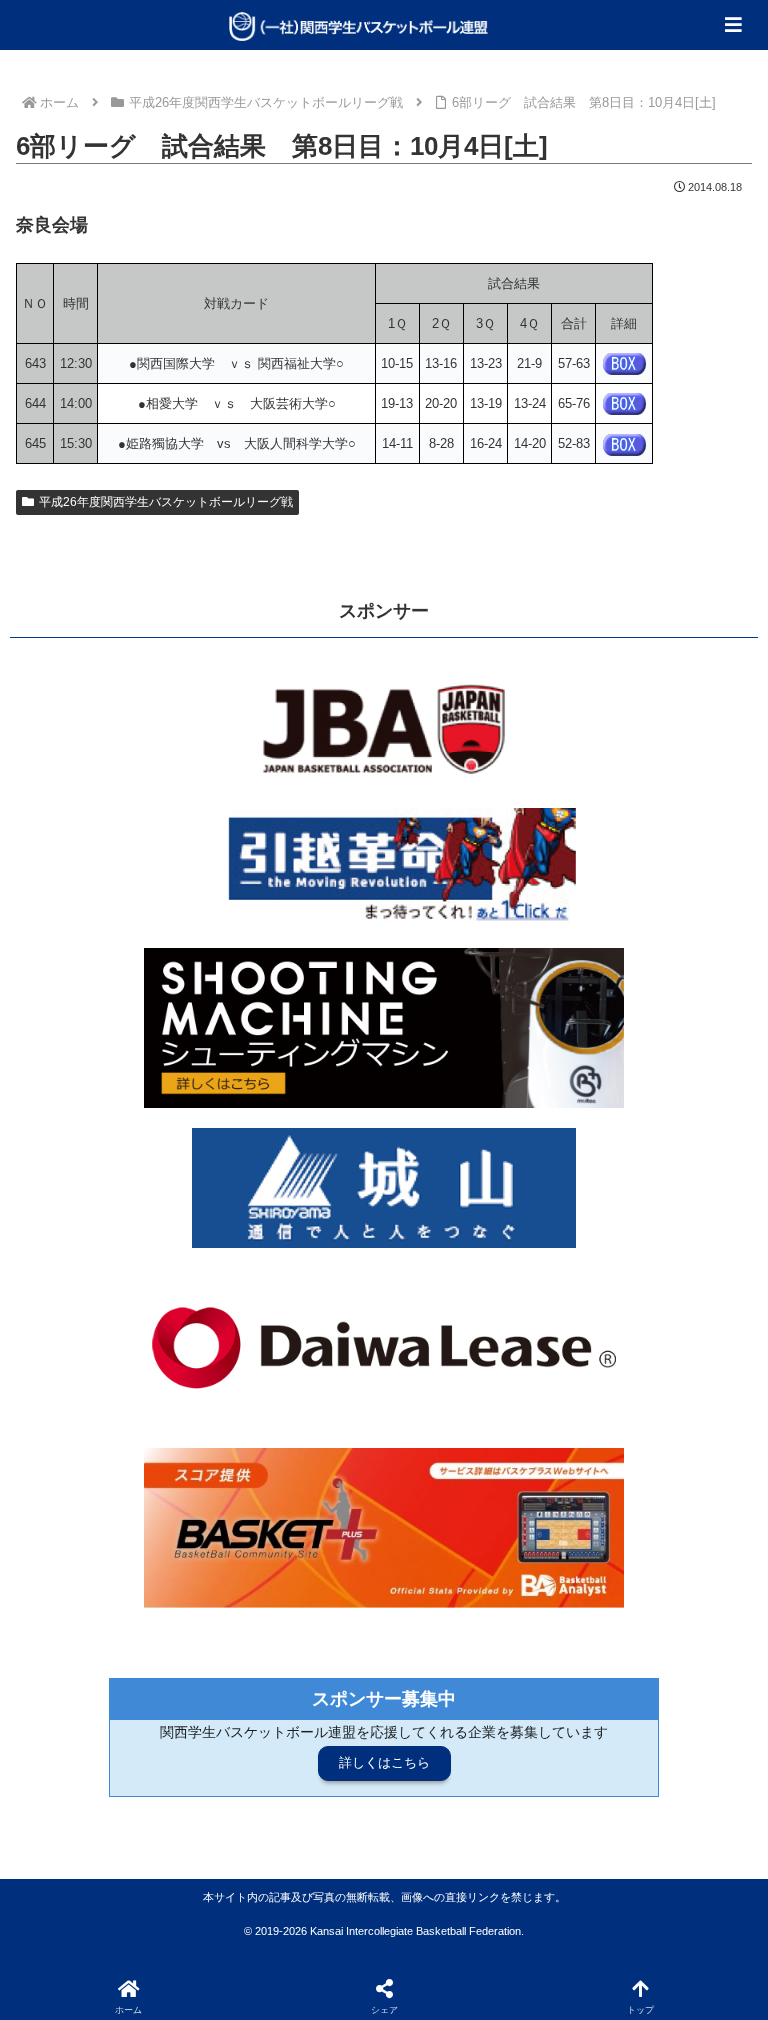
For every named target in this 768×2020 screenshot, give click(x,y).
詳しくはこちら (384, 1762)
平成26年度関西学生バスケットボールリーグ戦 (166, 502)
